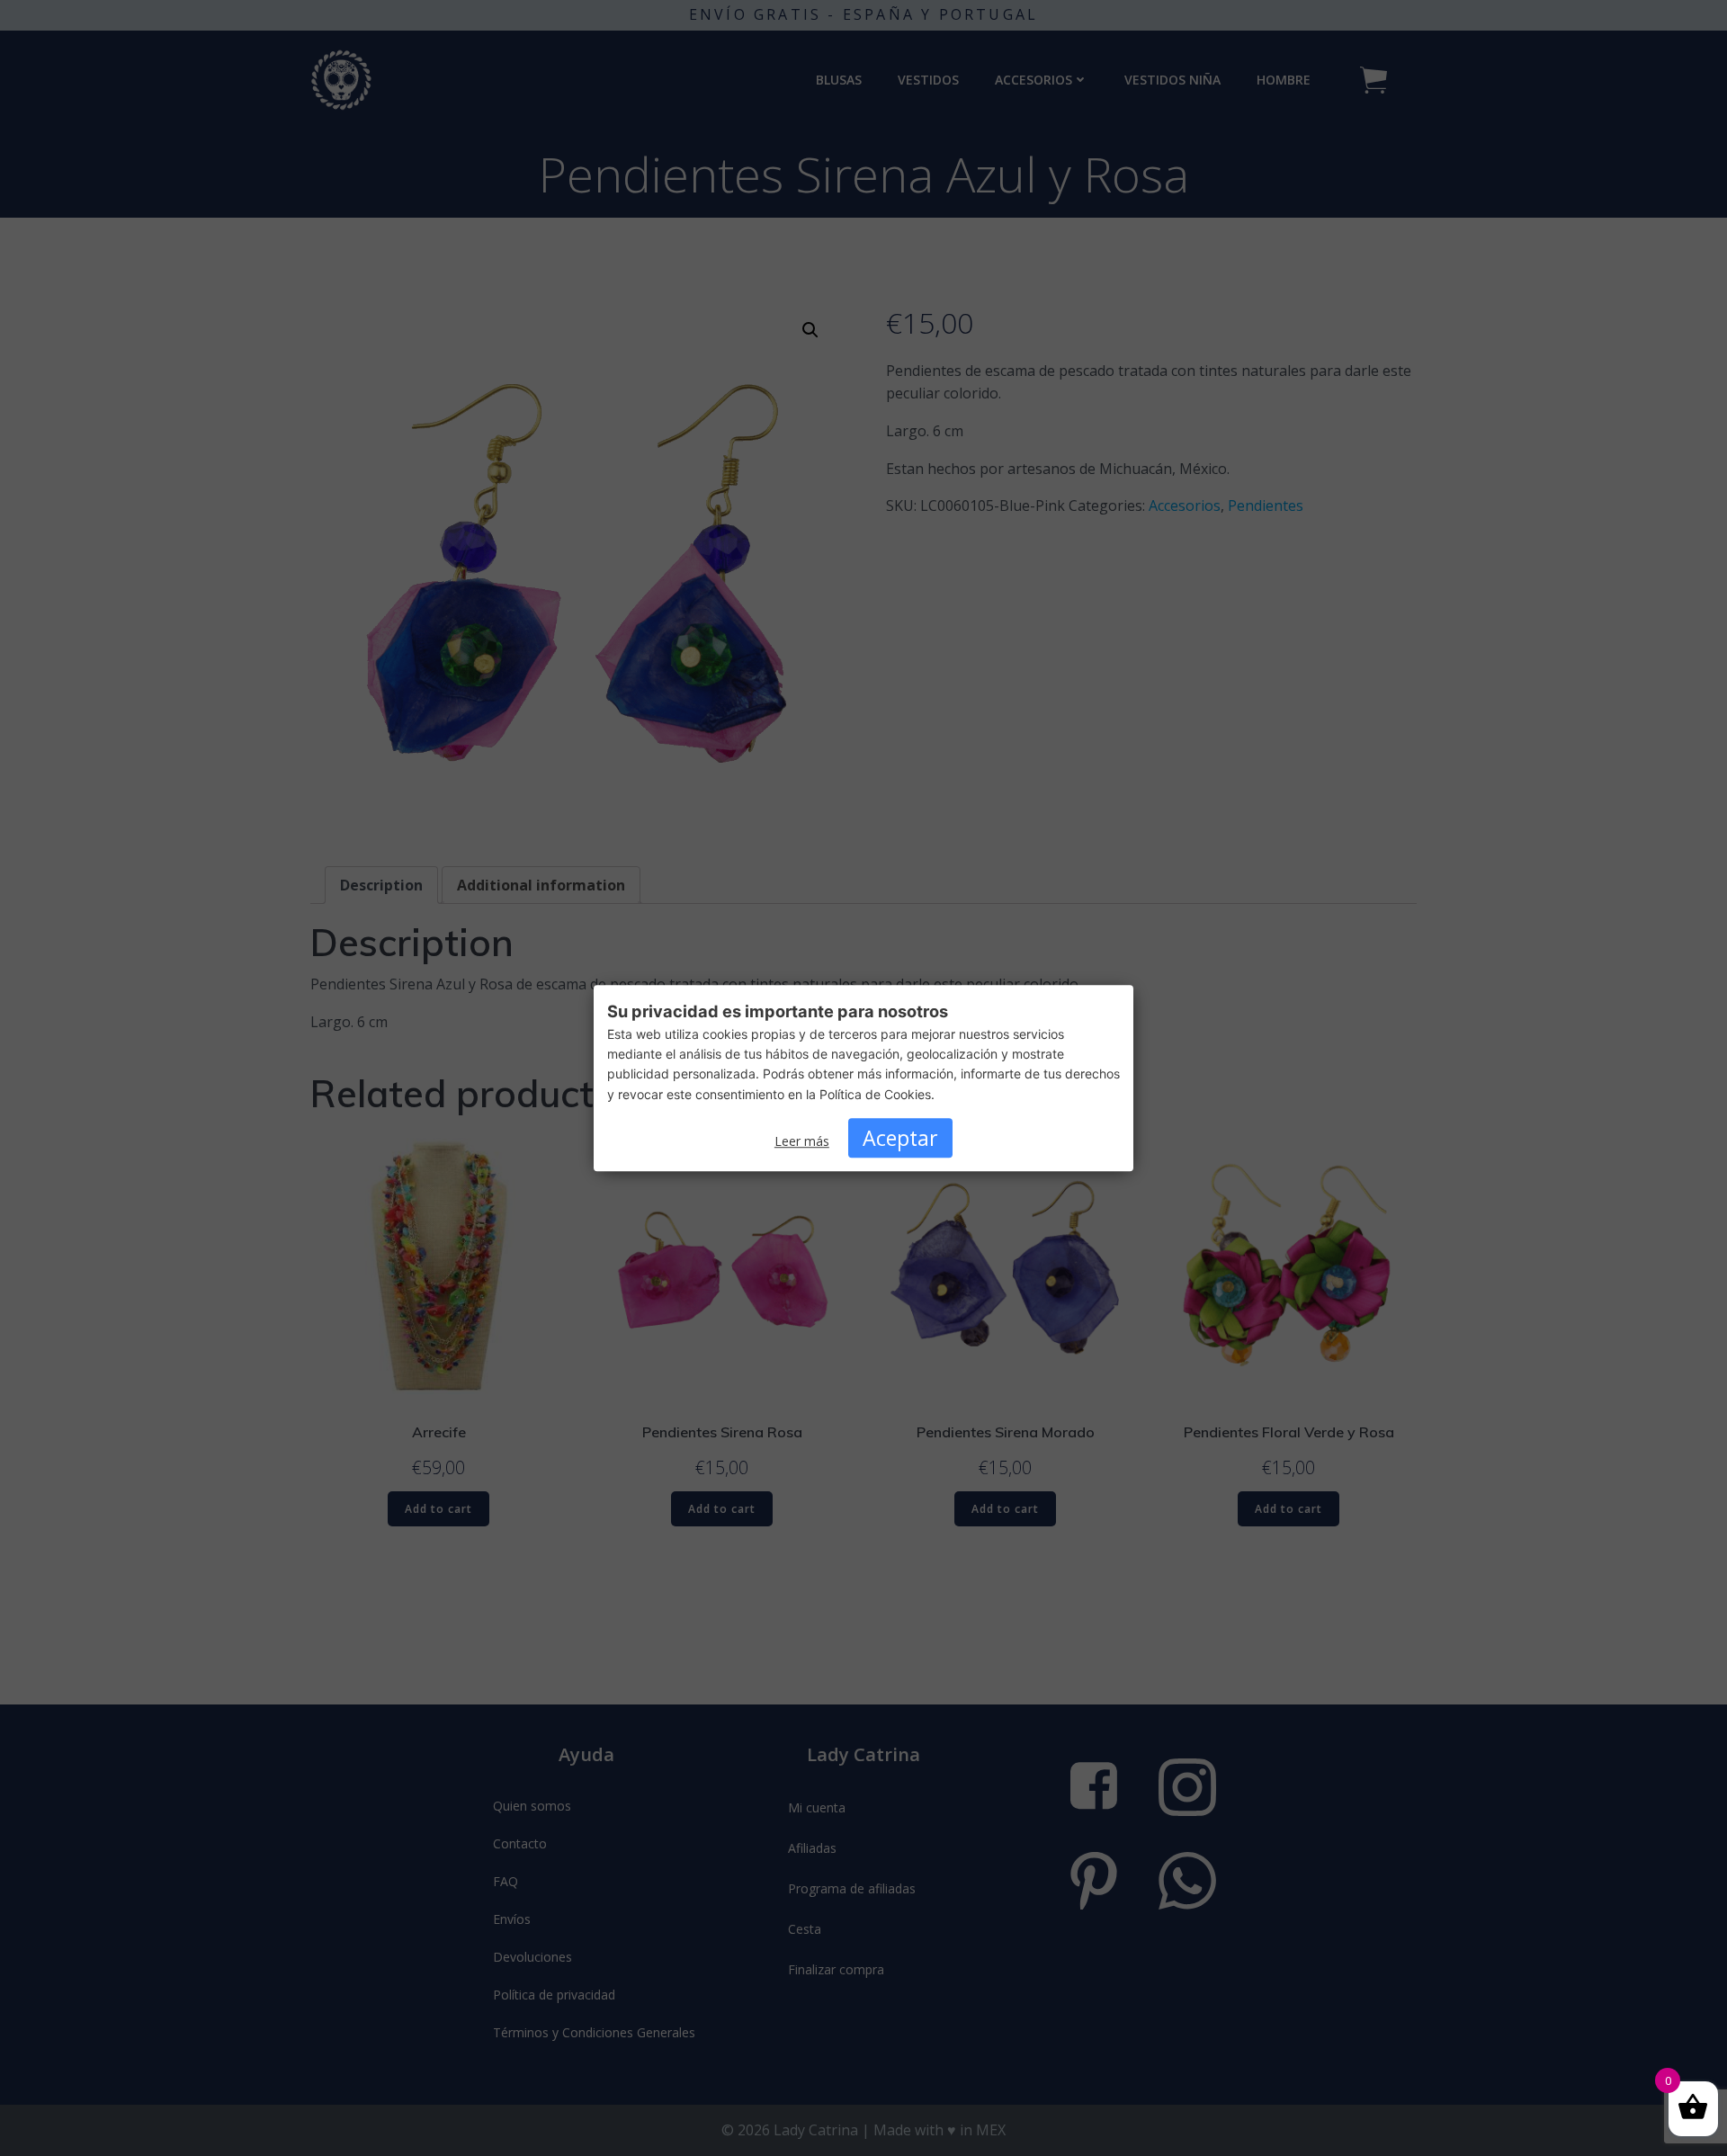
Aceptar (900, 1138)
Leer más (802, 1141)
